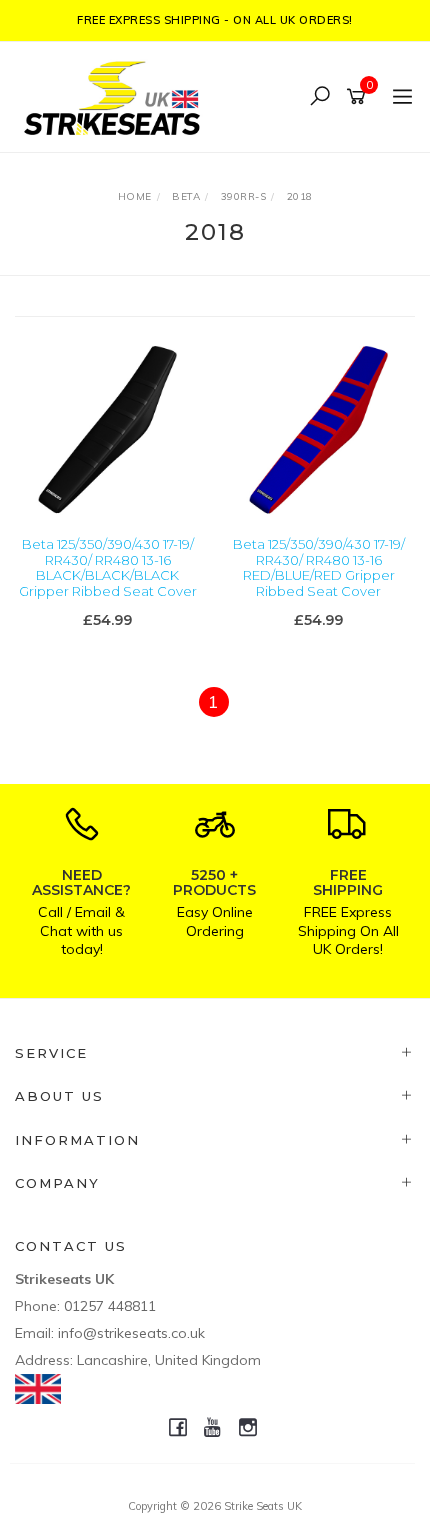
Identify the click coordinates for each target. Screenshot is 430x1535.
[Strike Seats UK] (117, 95)
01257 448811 (110, 1306)
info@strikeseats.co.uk (131, 1333)
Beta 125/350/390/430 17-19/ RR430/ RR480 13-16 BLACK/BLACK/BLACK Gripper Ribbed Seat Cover (108, 567)
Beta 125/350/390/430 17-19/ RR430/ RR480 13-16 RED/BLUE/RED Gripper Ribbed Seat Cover (319, 567)
